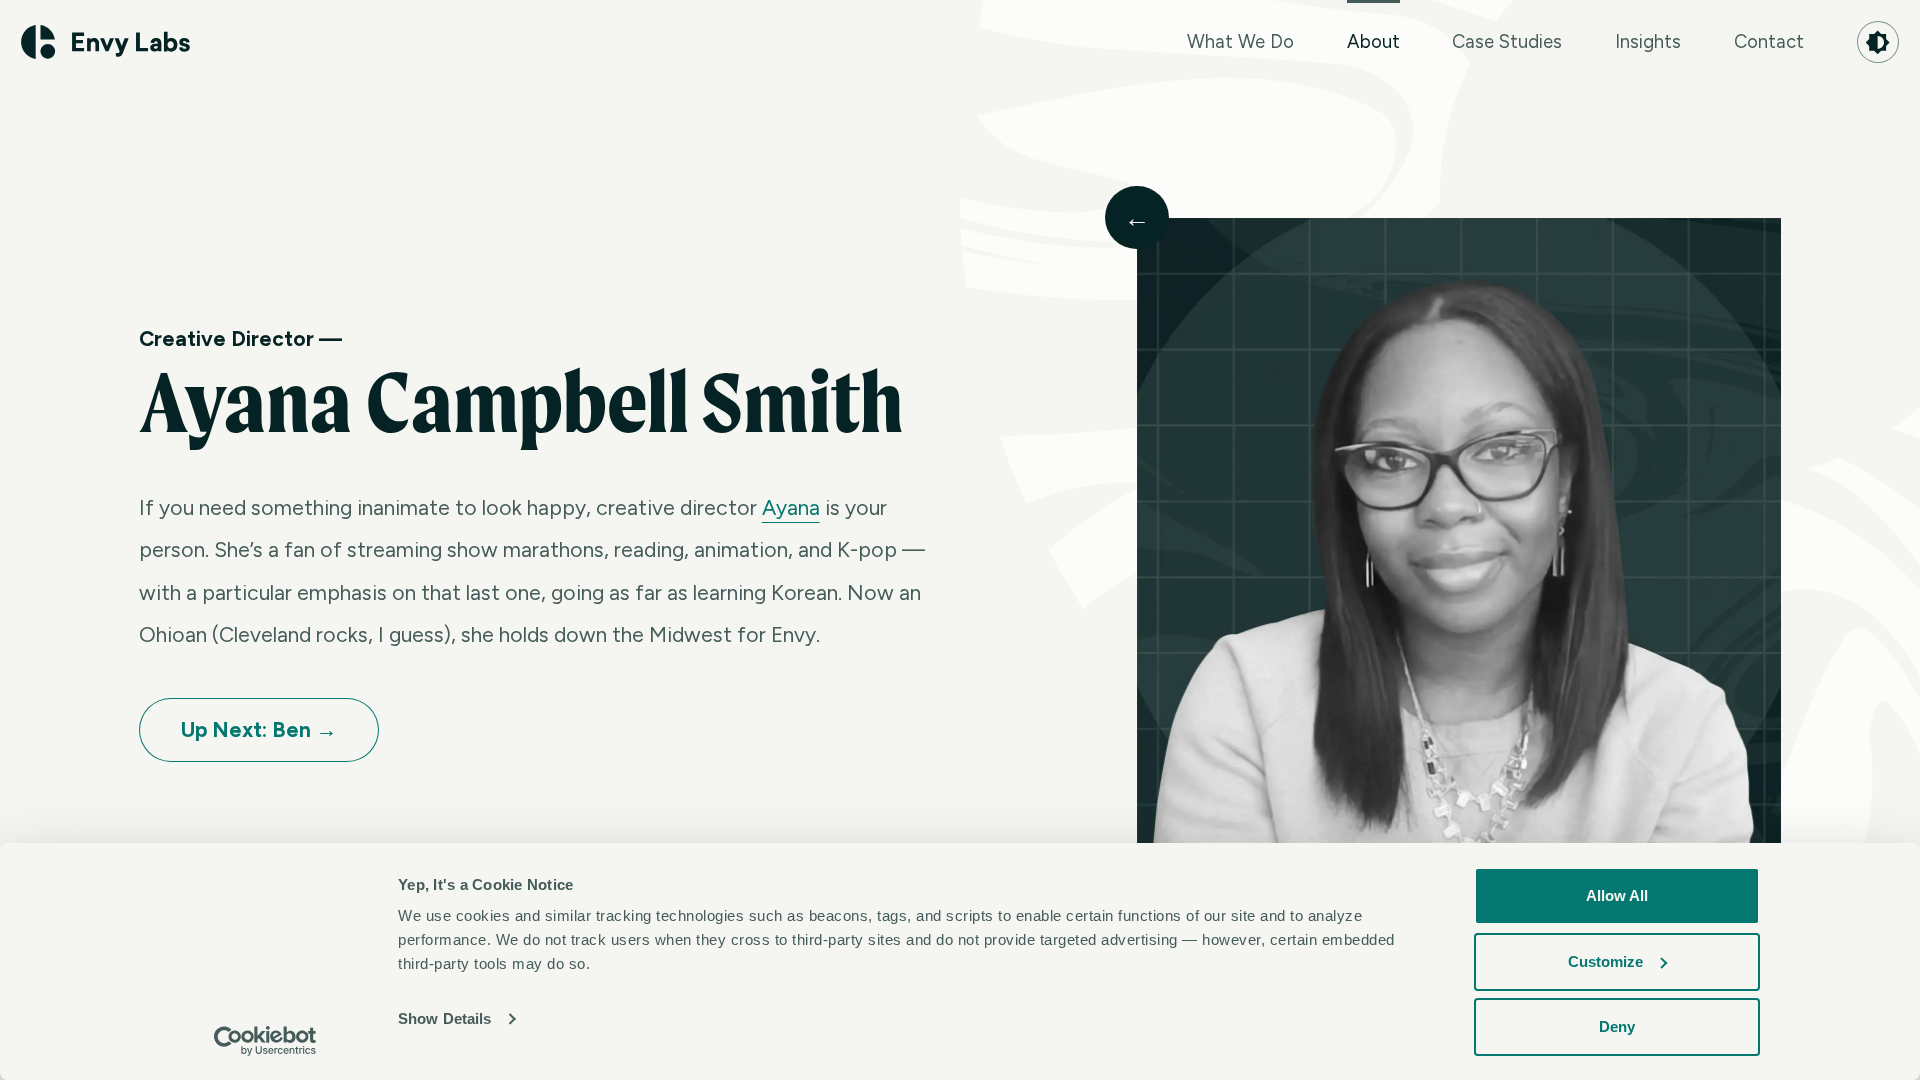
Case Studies (1507, 41)
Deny (1617, 1026)
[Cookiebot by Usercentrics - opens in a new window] (265, 1041)
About (1373, 41)
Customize (1605, 961)
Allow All (1617, 895)
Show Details (444, 1018)
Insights (1648, 41)
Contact (1769, 41)
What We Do (1240, 41)
